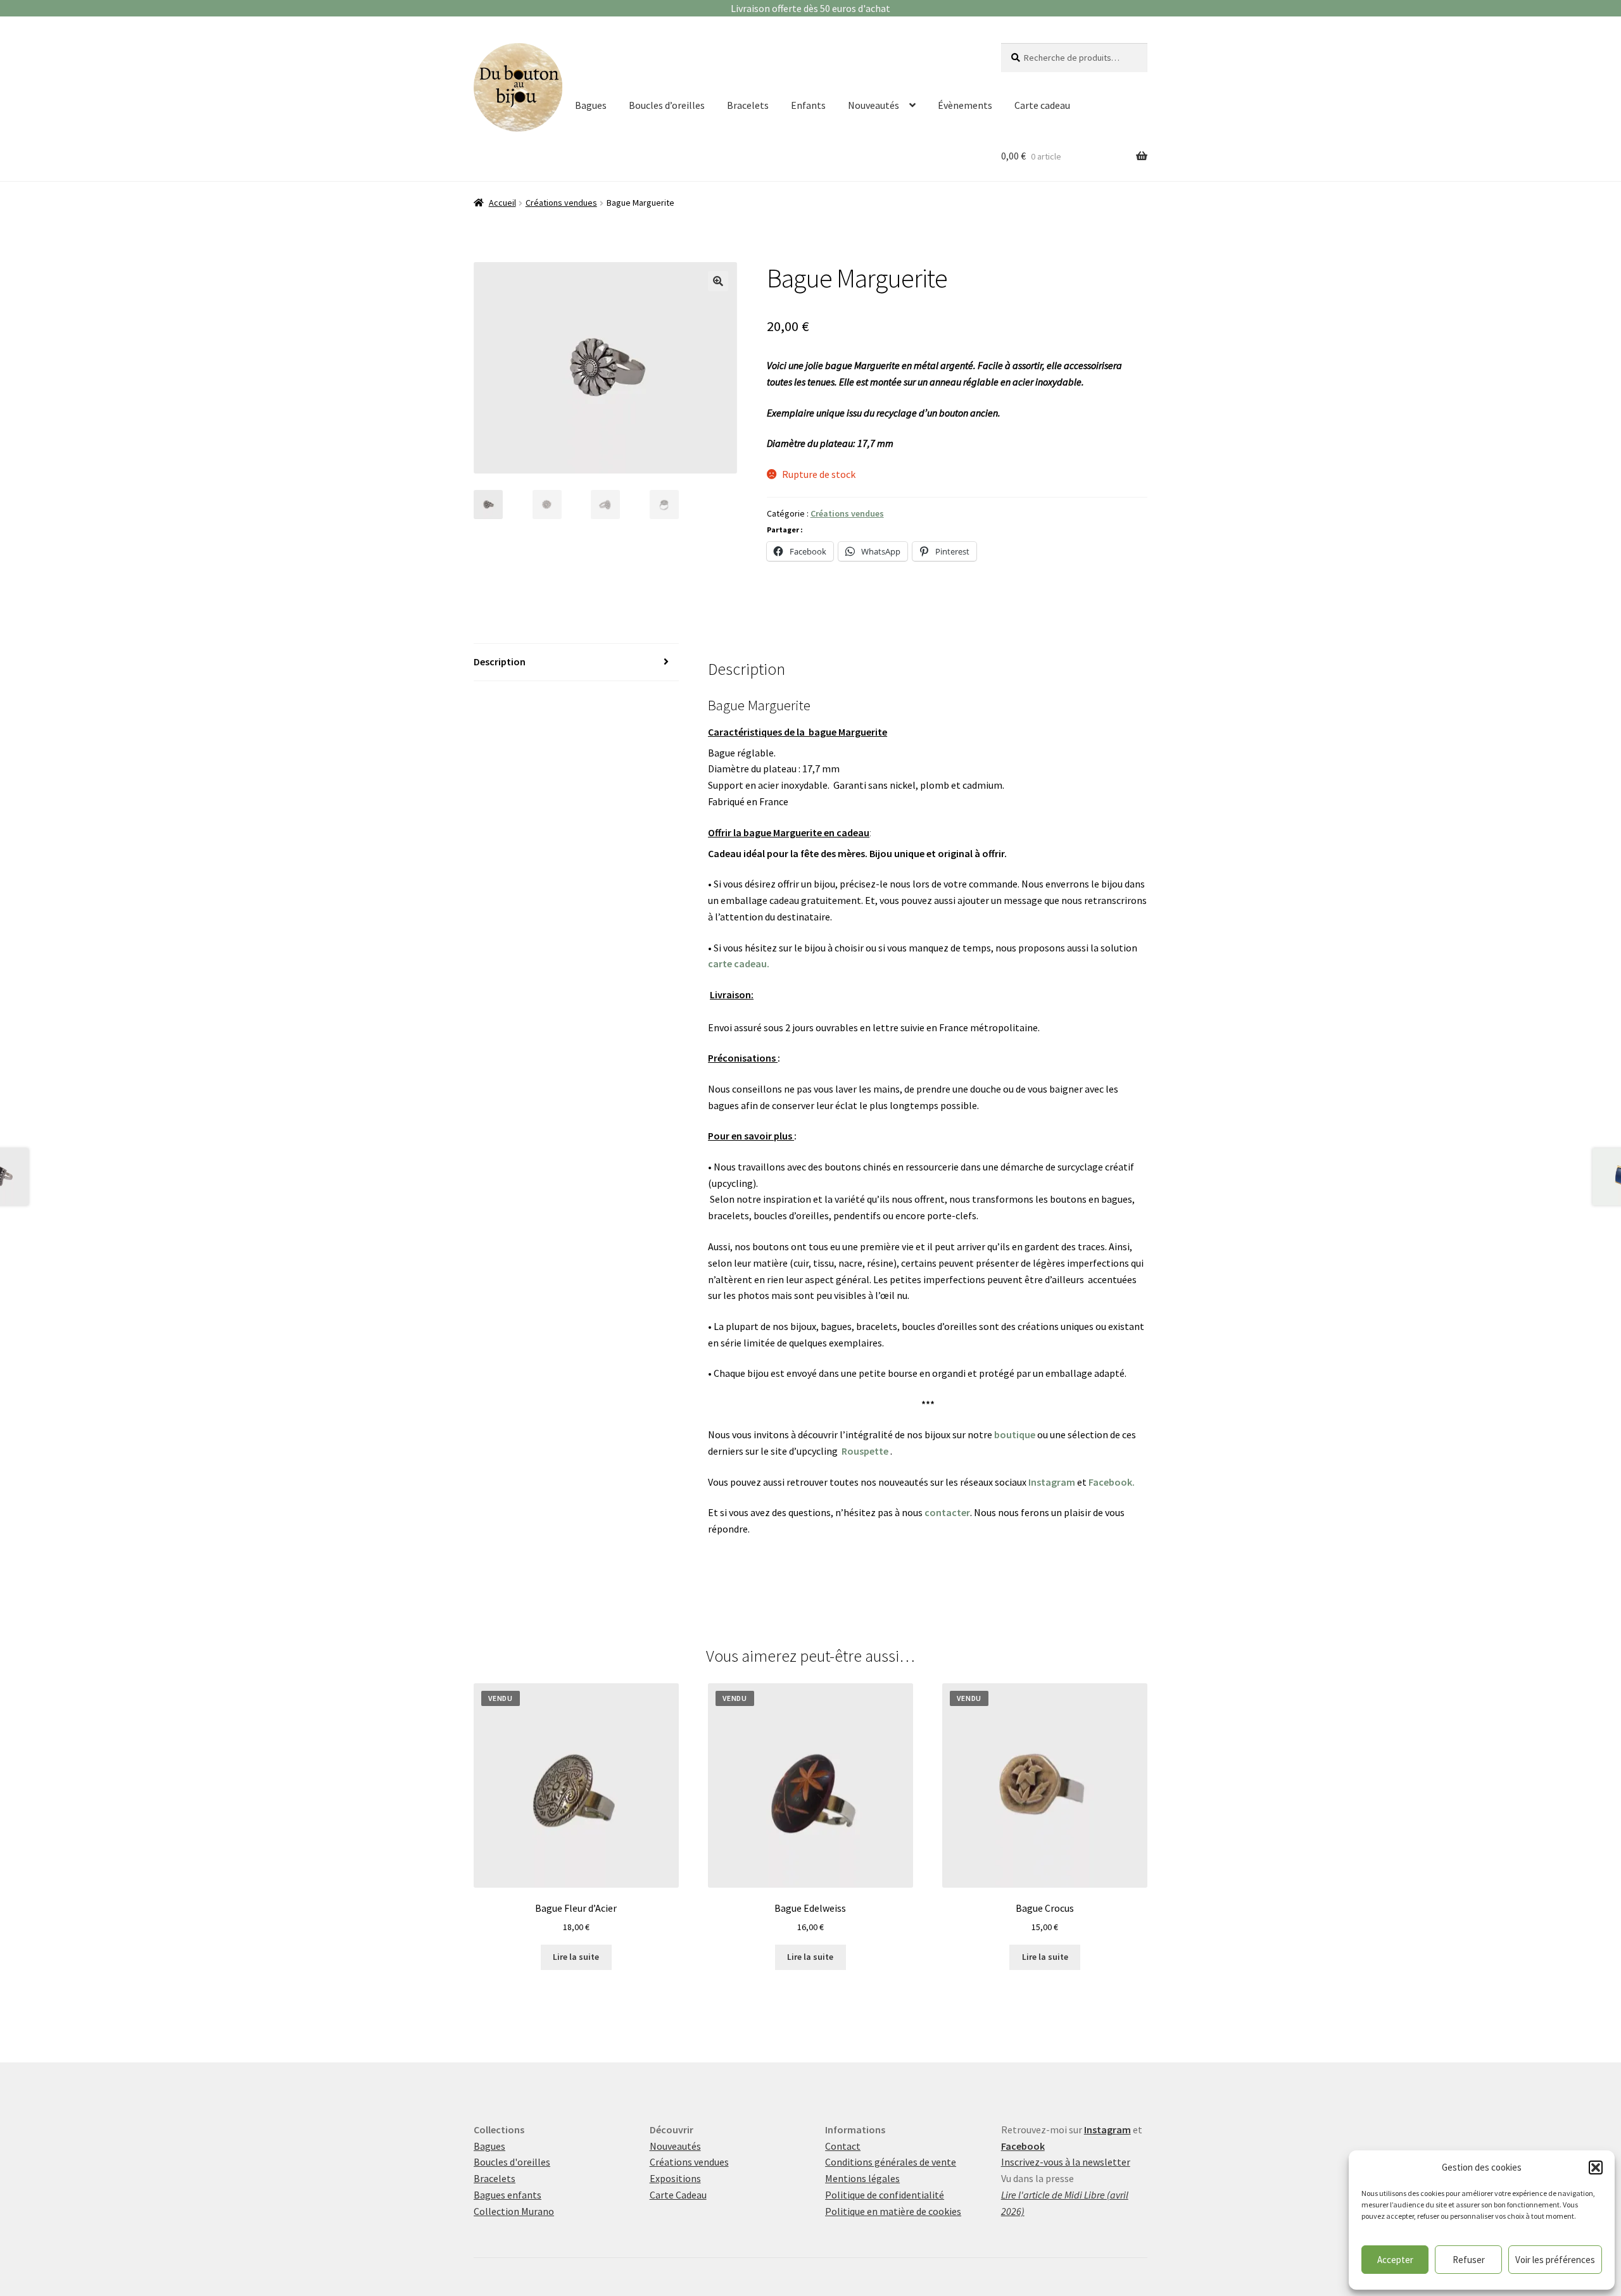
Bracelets (748, 105)
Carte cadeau (1042, 105)
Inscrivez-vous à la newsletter (1066, 2162)
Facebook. (1112, 1482)
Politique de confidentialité (885, 2195)
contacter (947, 1512)
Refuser (1469, 2260)
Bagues (591, 105)
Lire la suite (576, 1957)
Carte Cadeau (678, 2195)
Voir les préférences (1555, 2260)
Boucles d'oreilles (512, 2162)
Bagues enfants (508, 2195)
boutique (1015, 1434)
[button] (1596, 2167)
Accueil (502, 203)
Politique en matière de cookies (893, 2211)
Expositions (675, 2178)
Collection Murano (514, 2211)
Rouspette (865, 1451)
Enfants (808, 105)
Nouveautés (874, 105)
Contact (843, 2146)
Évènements (965, 105)
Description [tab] (500, 662)
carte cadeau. (739, 963)
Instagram (1052, 1482)
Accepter (1395, 2260)
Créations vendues (561, 203)
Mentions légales (862, 2178)
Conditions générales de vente (891, 2162)
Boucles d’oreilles (667, 105)
